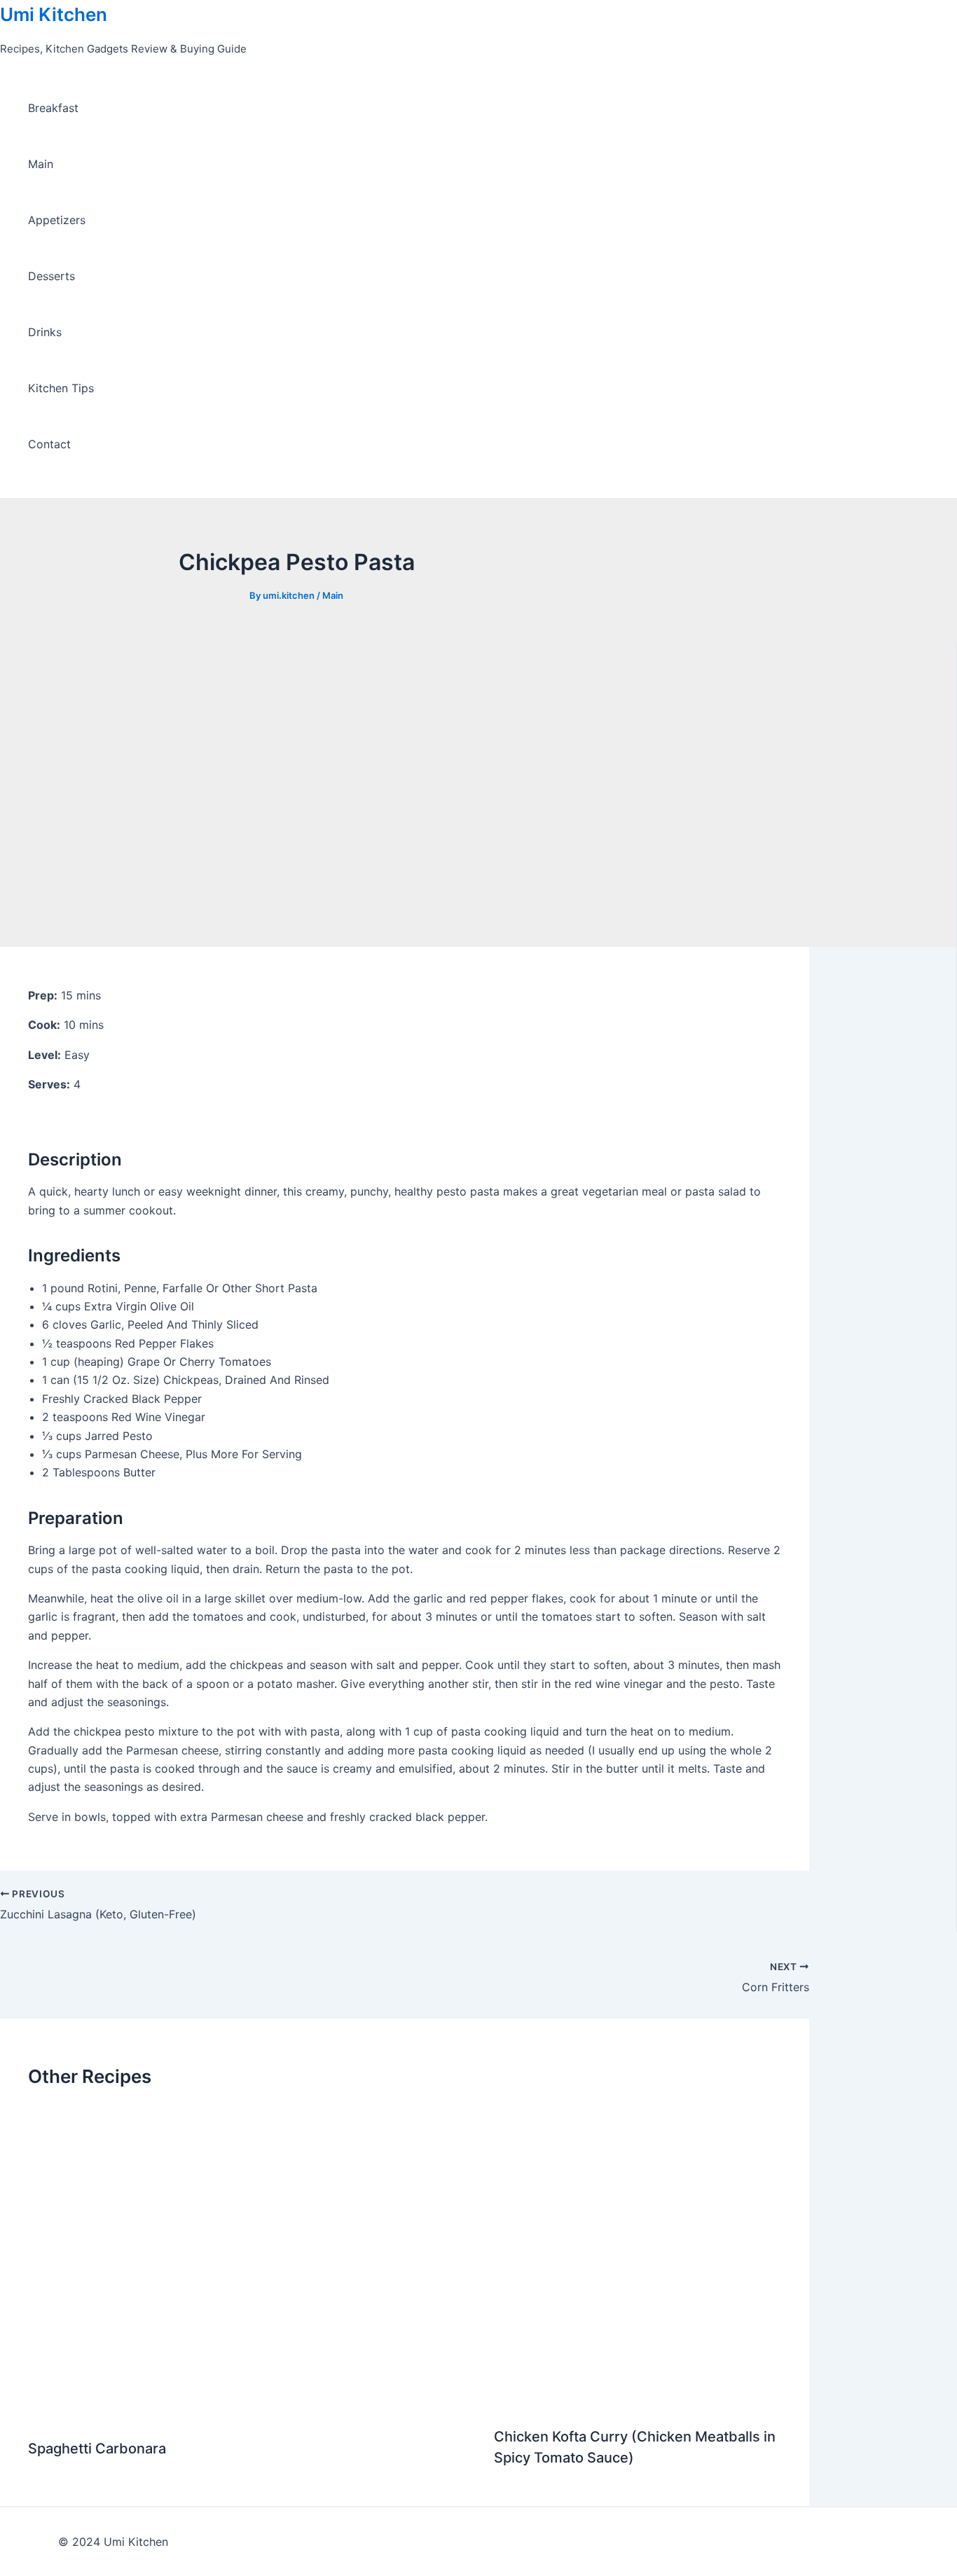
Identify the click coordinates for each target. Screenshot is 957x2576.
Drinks (45, 332)
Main (41, 164)
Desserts (51, 276)
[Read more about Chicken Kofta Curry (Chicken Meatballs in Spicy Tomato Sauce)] (638, 2403)
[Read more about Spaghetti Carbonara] (252, 2415)
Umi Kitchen (54, 14)
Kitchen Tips (61, 388)
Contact (49, 444)
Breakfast (53, 108)
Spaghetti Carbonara (97, 2449)
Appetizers (57, 220)
